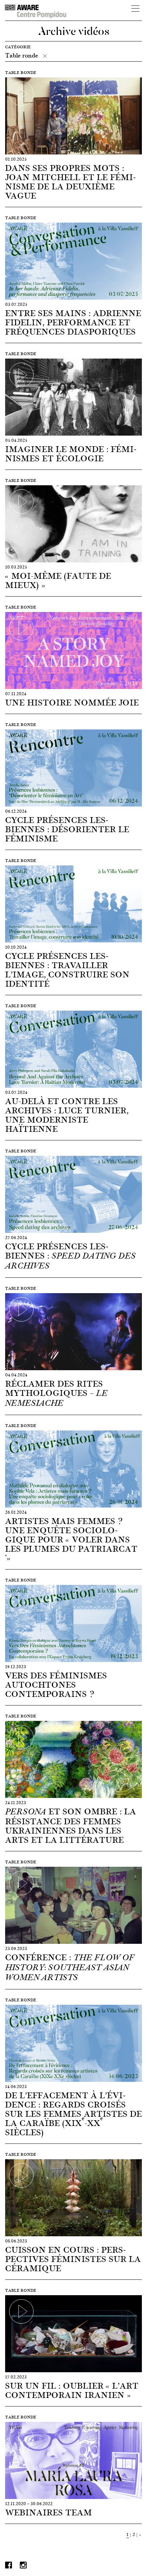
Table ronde (22, 55)
